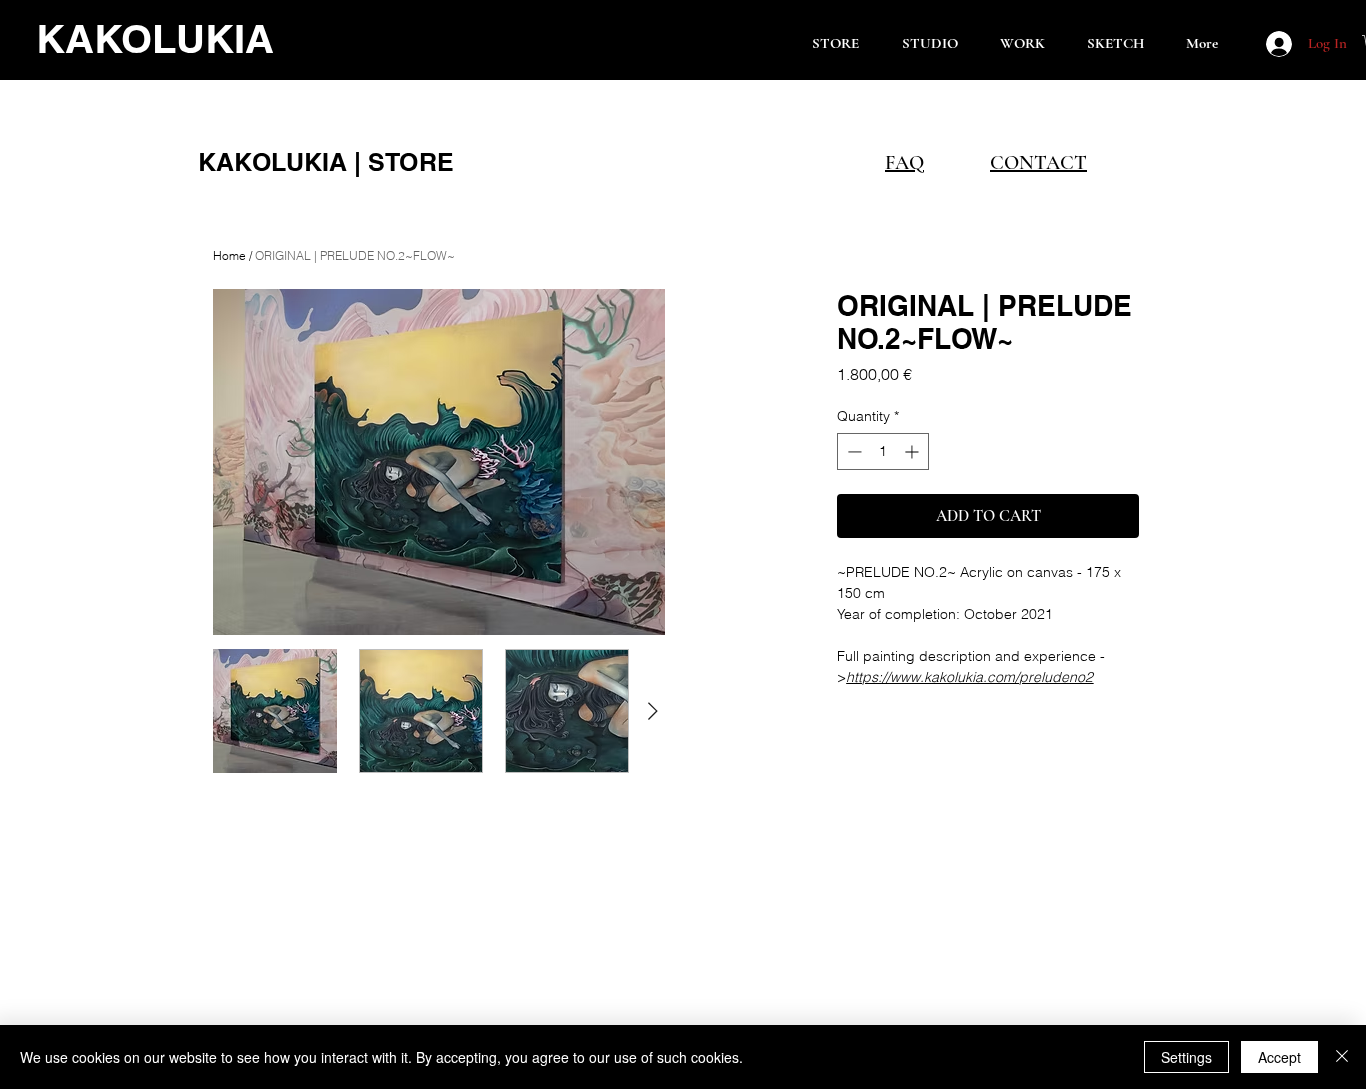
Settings (1186, 1057)
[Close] (1342, 1057)
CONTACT (1038, 163)
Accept (1279, 1057)
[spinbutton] (883, 451)
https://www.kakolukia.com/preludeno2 (969, 677)
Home (229, 255)
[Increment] (913, 451)
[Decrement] (852, 451)
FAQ (904, 163)
